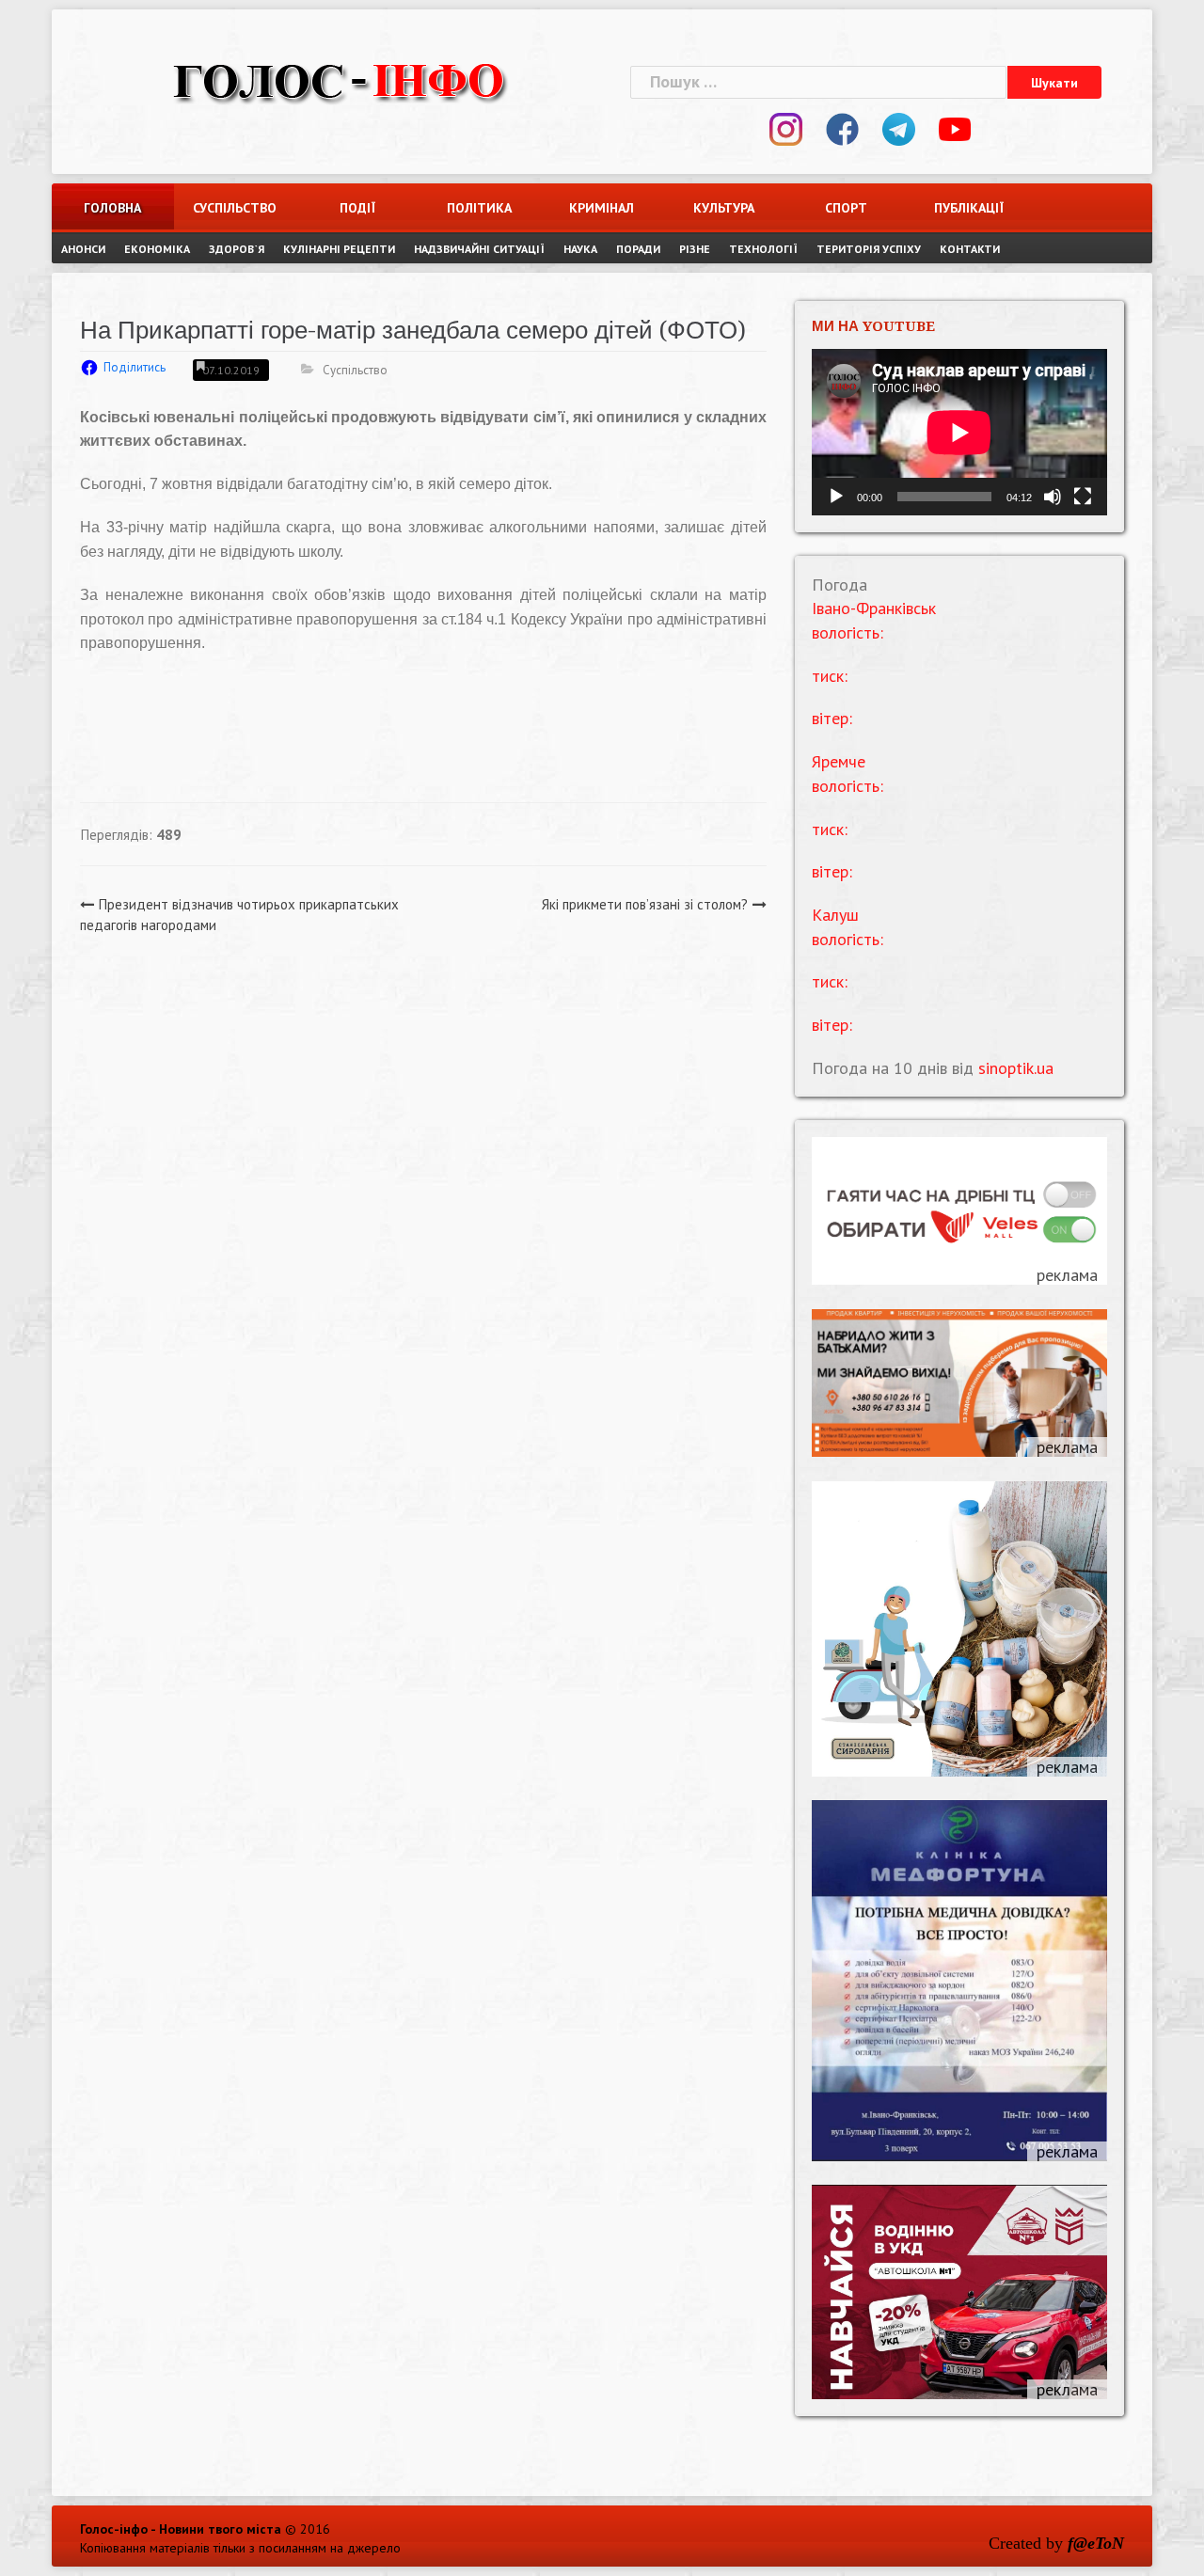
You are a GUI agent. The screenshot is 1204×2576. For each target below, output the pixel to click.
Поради (638, 249)
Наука (580, 249)
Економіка (157, 249)
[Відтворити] (836, 497)
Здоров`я (237, 249)
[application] (959, 432)
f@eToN (1096, 2543)
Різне (695, 249)
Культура (724, 208)
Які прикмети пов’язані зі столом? (645, 904)
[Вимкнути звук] (1053, 497)
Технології (763, 249)
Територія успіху (869, 249)
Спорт (846, 208)
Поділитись (135, 367)
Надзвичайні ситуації (479, 249)
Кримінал (602, 208)
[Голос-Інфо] (339, 79)
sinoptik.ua (1016, 1068)
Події (357, 208)
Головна (112, 208)
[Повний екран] (1083, 497)
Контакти (970, 249)
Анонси (83, 249)
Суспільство (235, 208)
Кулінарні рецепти (339, 249)
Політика (479, 208)
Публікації (969, 208)
